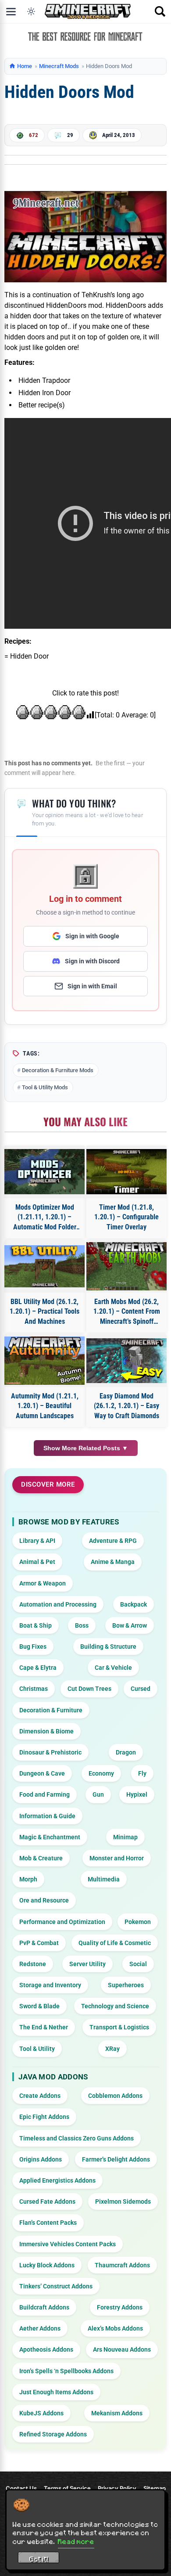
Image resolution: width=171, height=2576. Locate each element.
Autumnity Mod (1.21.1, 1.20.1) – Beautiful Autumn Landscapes (45, 1406)
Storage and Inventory (50, 1985)
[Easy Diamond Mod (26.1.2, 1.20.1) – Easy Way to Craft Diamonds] (126, 1361)
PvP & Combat (39, 1943)
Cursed (141, 1689)
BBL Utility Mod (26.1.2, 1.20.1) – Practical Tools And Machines (45, 1311)
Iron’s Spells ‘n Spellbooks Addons (66, 2371)
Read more (76, 2541)
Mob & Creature (41, 1858)
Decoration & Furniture (51, 1710)
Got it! (39, 2559)
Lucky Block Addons (47, 2265)
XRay (112, 2049)
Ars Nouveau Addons (122, 2349)
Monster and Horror (117, 1858)
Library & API (37, 1541)
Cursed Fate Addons (47, 2201)
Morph (28, 1879)
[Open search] (160, 11)
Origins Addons (41, 2159)
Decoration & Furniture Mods (58, 1070)
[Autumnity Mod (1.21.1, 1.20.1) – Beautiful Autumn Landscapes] (45, 1361)
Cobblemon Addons (115, 2096)
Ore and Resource (44, 1900)
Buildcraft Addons (44, 2307)
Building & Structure (108, 1646)
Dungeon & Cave (42, 1773)
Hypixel (137, 1794)
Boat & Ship (36, 1625)
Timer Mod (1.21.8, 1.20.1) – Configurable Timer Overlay (126, 1217)
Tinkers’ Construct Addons (56, 2286)
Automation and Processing (58, 1604)
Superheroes (126, 1985)
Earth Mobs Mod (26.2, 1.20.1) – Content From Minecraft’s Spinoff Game (127, 1312)
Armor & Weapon (43, 1583)
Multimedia (104, 1879)
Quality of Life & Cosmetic (115, 1943)
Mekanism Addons (117, 2413)
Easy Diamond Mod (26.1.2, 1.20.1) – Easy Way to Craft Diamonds (126, 1406)
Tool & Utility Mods (45, 1087)
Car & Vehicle (113, 1668)
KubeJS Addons (41, 2413)
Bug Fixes (33, 1646)
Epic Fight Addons (44, 2117)
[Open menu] (11, 11)
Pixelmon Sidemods (123, 2201)
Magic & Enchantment (50, 1837)
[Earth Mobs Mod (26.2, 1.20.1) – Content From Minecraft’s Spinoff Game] (126, 1266)
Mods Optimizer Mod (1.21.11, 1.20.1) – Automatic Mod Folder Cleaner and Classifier (45, 1218)
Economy (101, 1773)
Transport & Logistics (119, 2027)
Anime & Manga (113, 1562)
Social (138, 1964)
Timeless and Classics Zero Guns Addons (77, 2138)
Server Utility (87, 1964)
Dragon (126, 1752)
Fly (142, 1773)
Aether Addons (40, 2328)
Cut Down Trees (89, 1689)
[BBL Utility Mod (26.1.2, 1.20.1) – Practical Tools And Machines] (45, 1266)
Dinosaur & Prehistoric (50, 1752)
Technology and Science (115, 2006)
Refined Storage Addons (53, 2434)
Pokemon (138, 1922)
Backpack (134, 1604)
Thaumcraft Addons (122, 2265)
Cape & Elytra (38, 1668)
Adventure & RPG (113, 1541)
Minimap (125, 1837)
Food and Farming (45, 1794)
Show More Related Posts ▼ (86, 1448)
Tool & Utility (37, 2049)
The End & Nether (44, 2027)
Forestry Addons (120, 2307)
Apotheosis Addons (46, 2349)
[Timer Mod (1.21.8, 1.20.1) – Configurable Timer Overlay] (126, 1172)
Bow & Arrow (130, 1625)
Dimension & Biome (46, 1731)
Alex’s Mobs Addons (115, 2328)
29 (70, 135)
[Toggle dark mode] (31, 11)
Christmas (34, 1689)
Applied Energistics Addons (57, 2180)
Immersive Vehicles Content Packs (68, 2244)
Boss (82, 1625)
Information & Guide (47, 1816)
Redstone (33, 1964)
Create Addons (40, 2096)
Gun (98, 1794)
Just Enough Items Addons (56, 2392)
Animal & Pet (37, 1562)
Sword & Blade (39, 2006)
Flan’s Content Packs (48, 2223)
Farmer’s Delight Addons (116, 2159)
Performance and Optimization (62, 1922)
